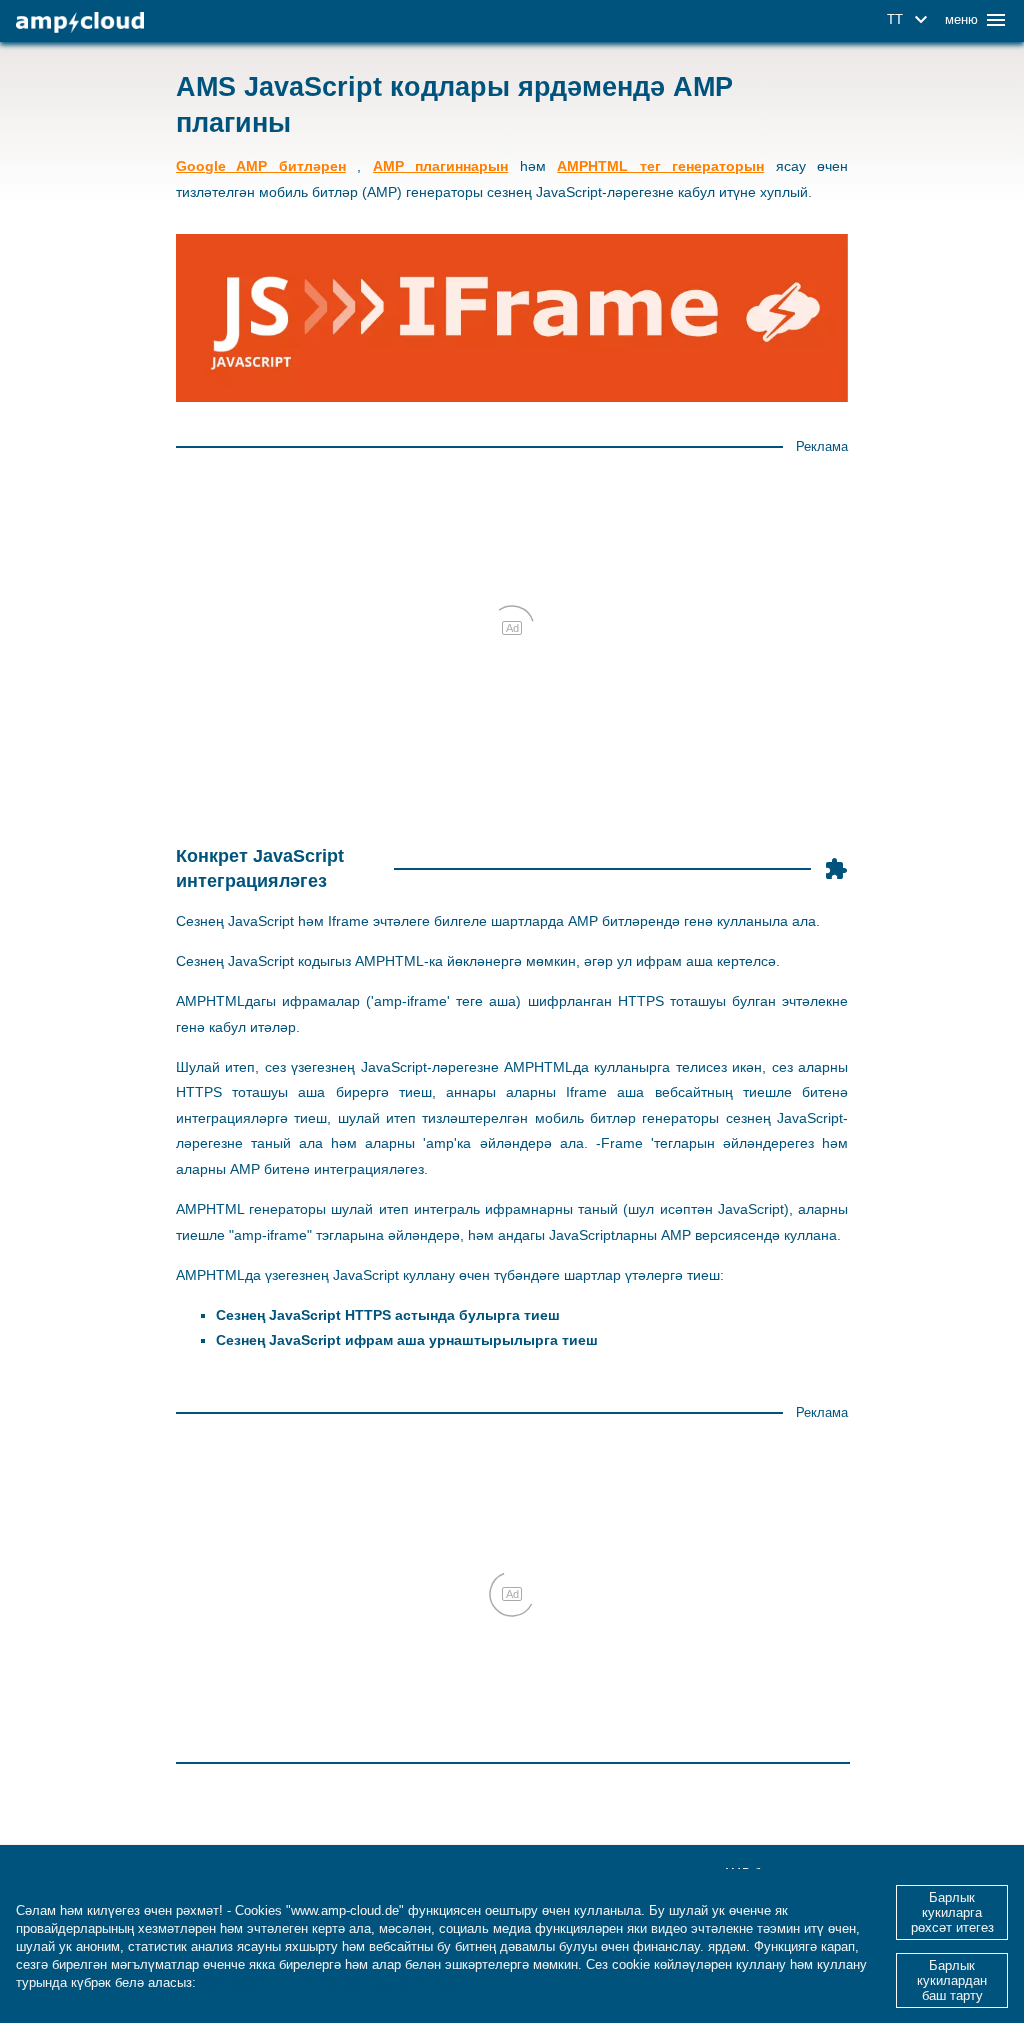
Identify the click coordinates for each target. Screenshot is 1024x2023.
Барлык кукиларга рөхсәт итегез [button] (952, 1912)
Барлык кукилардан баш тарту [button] (952, 1980)
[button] (910, 20)
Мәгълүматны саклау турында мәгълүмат (334, 1982)
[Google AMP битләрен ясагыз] (80, 22)
